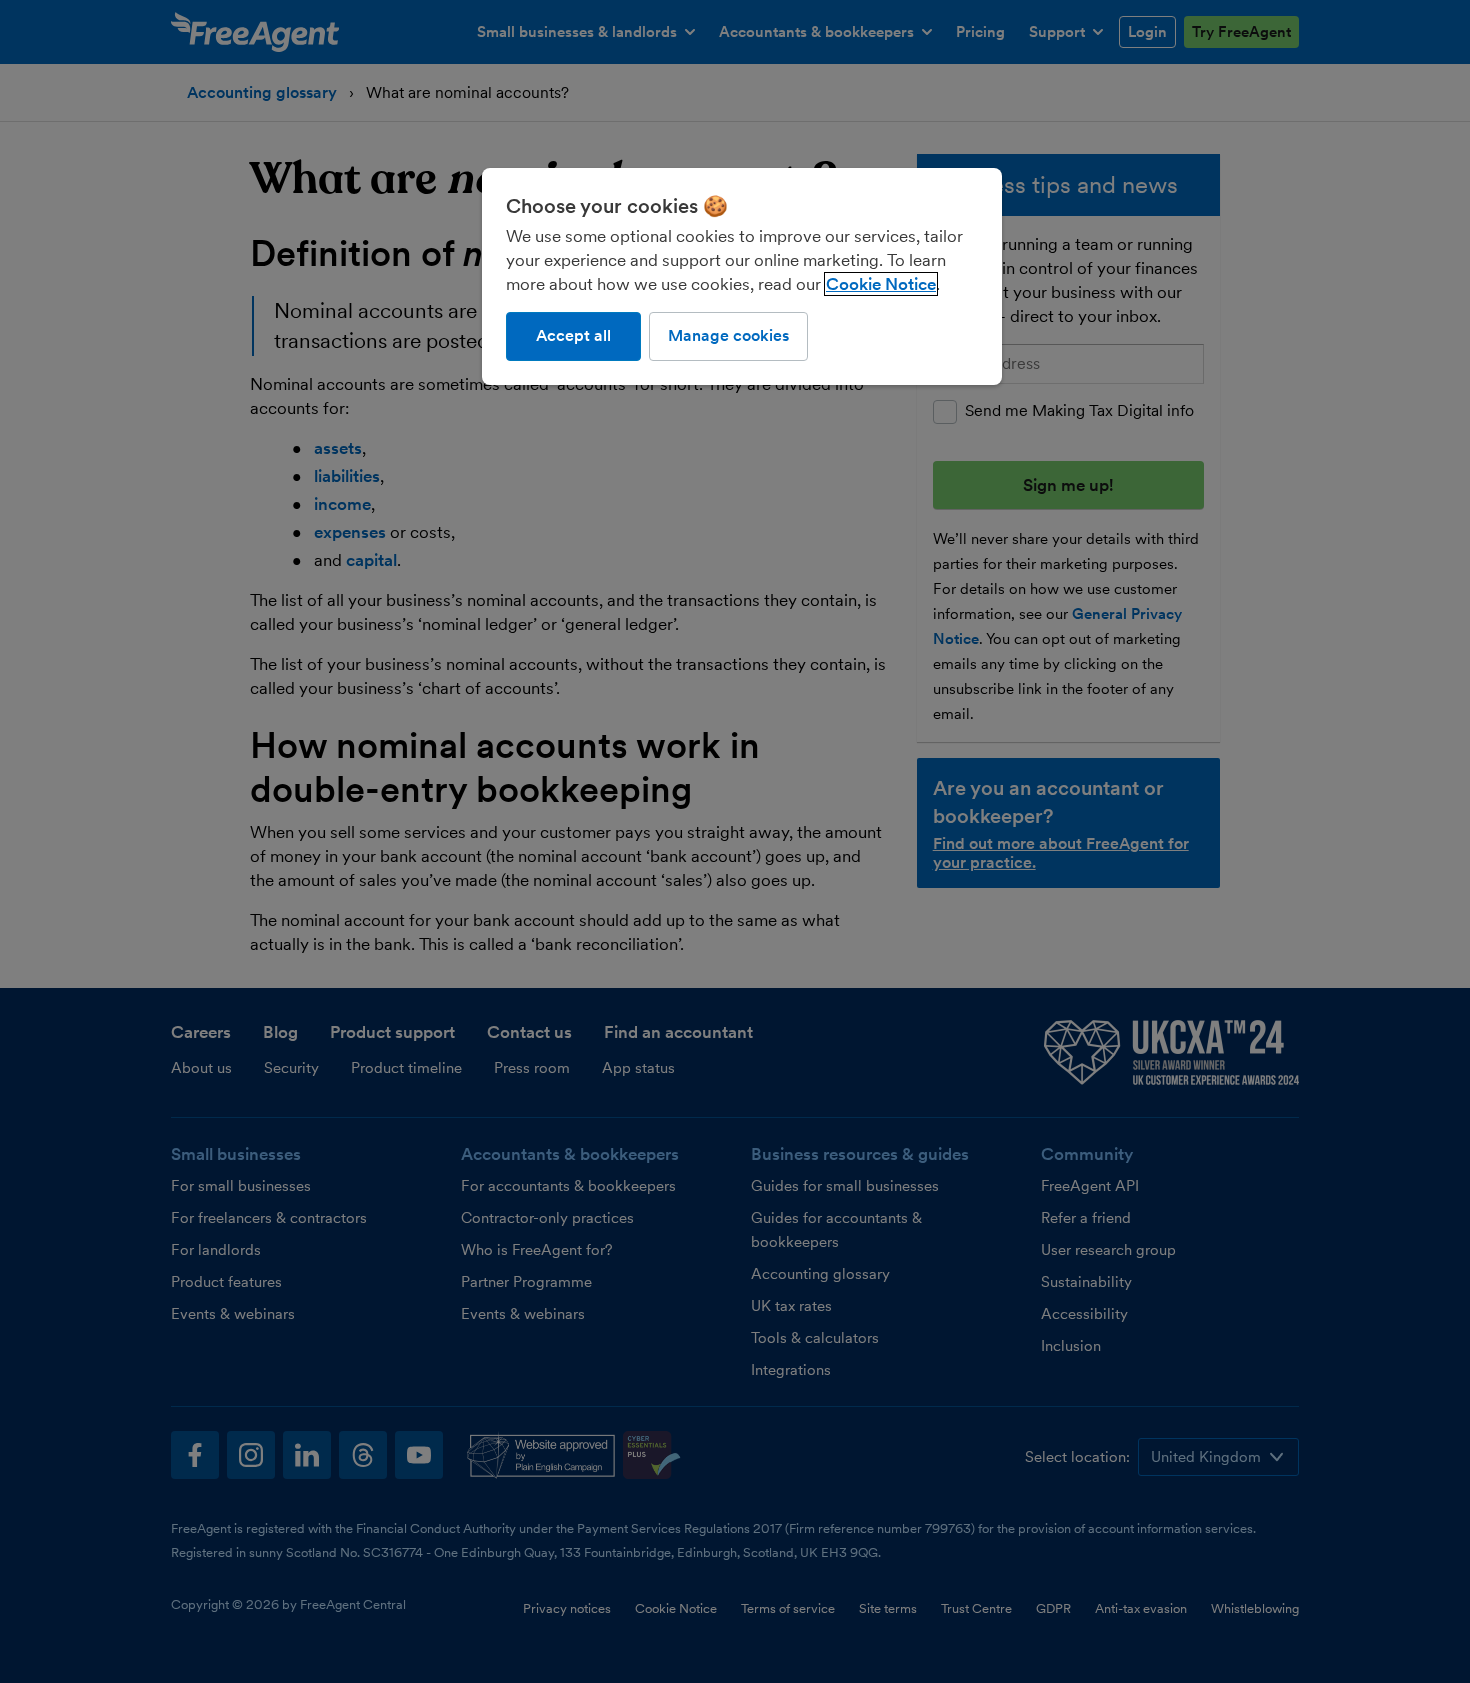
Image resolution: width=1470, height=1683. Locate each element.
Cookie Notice (881, 284)
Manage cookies (728, 335)
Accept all (573, 335)
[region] (742, 276)
